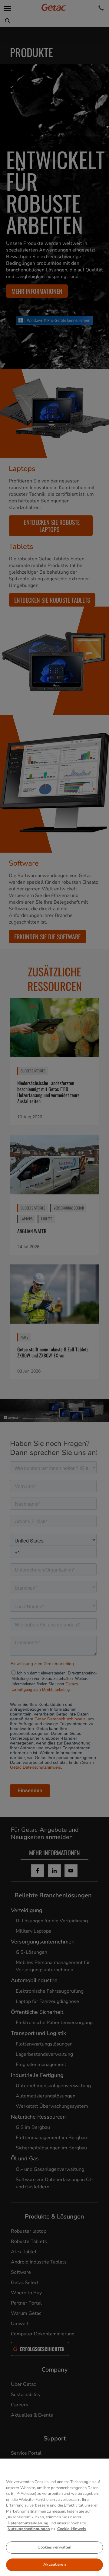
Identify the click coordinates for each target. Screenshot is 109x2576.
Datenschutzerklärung (28, 2523)
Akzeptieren (54, 2565)
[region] (54, 2517)
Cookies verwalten (54, 2547)
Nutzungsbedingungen (29, 2529)
